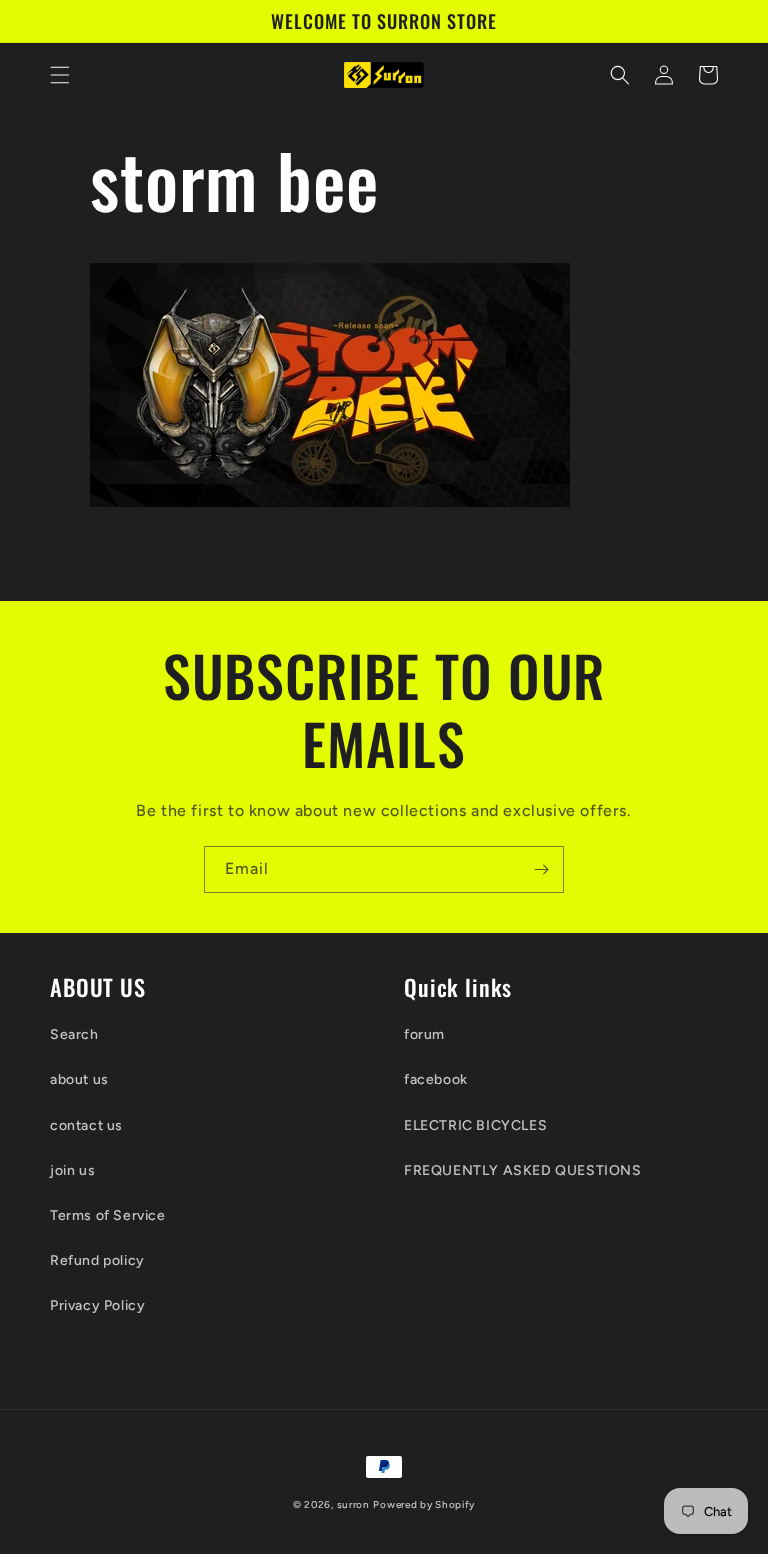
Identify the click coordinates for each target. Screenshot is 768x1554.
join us (72, 1170)
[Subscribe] (541, 869)
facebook (436, 1079)
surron (353, 1504)
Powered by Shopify (424, 1504)
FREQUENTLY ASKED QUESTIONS (523, 1170)
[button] (60, 75)
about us (79, 1079)
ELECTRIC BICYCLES (475, 1125)
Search (74, 1034)
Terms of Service (108, 1215)
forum (424, 1034)
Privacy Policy (97, 1305)
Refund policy (97, 1260)
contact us (86, 1125)
